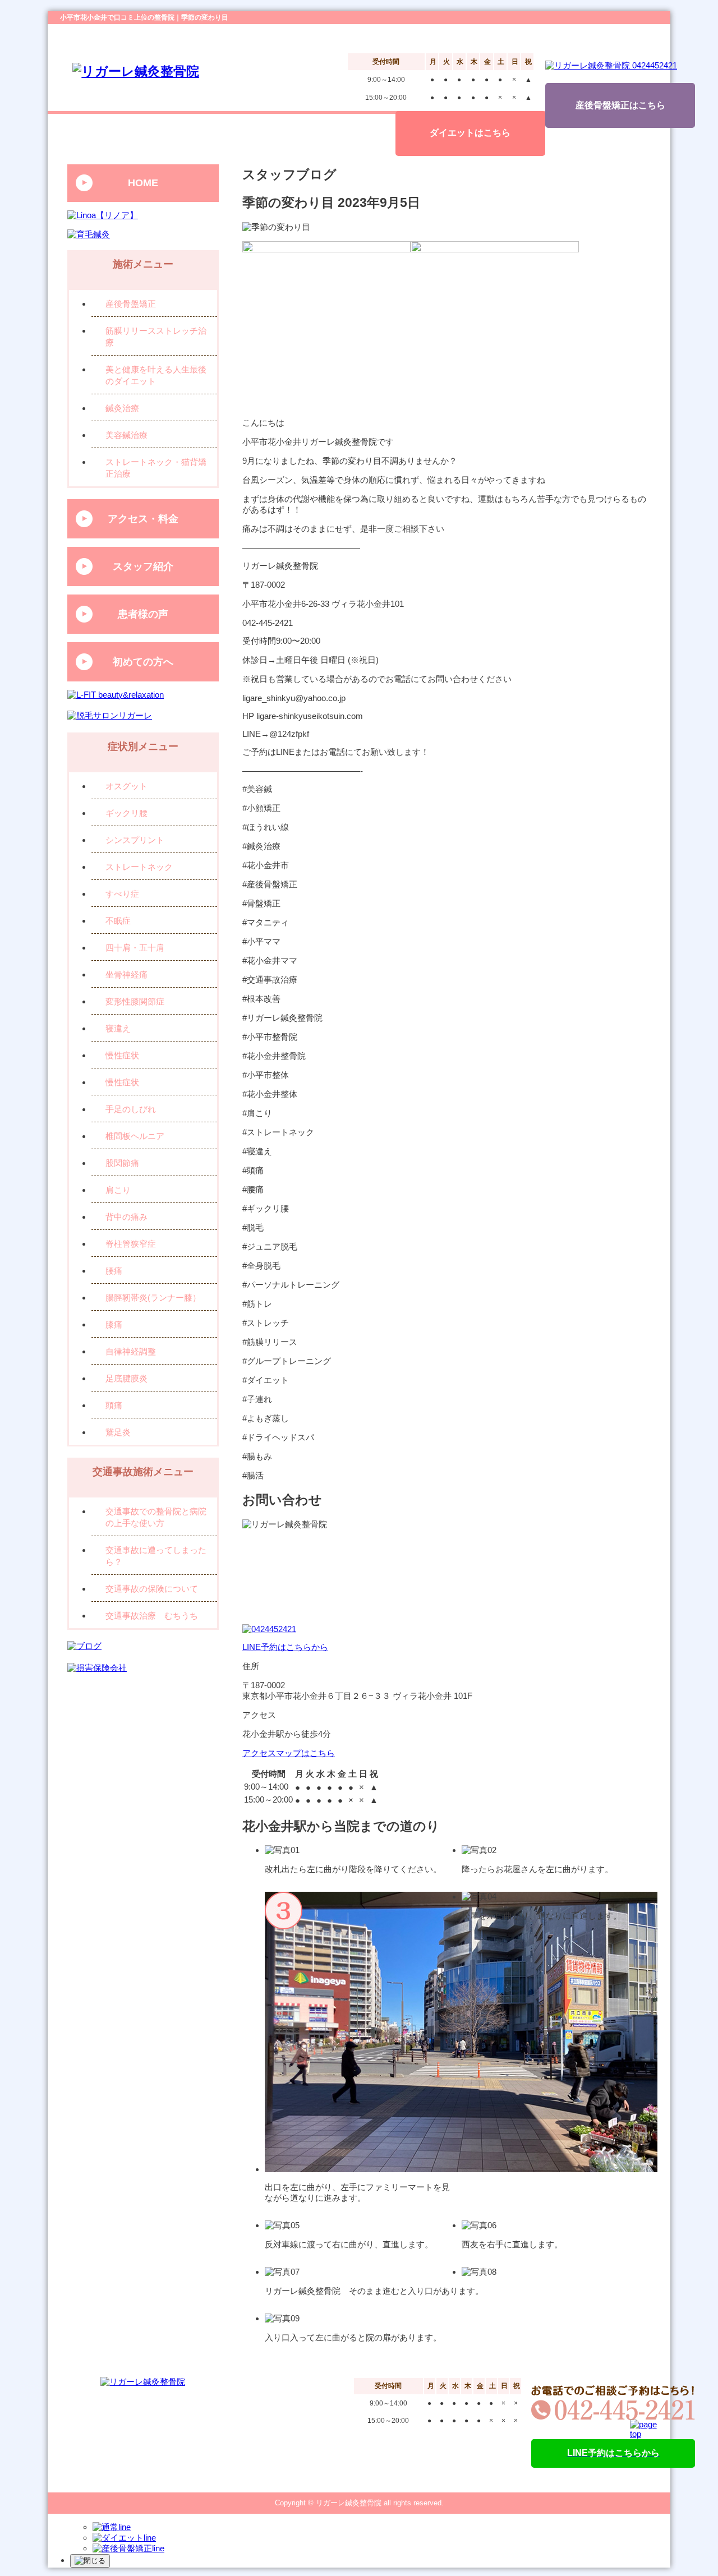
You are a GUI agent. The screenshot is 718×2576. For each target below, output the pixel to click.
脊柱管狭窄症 (131, 1244)
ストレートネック (139, 867)
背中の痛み (126, 1217)
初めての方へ (143, 662)
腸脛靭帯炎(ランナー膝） (153, 1298)
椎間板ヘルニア (135, 1136)
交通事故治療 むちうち (152, 1616)
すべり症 (122, 894)
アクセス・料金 (143, 519)
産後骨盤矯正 (131, 304)
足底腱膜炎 (126, 1378)
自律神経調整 (131, 1351)
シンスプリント (135, 840)
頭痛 (114, 1405)
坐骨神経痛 (126, 974)
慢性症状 (122, 1055)
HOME (143, 183)
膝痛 (114, 1324)
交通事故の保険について (152, 1589)
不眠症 (118, 921)
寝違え (118, 1028)
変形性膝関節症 (135, 1001)
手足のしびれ (131, 1109)
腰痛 (114, 1271)
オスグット (126, 786)
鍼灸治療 (122, 408)
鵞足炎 (118, 1432)
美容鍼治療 (126, 435)
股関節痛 (122, 1163)
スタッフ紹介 (143, 566)
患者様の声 (143, 614)
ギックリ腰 (126, 813)
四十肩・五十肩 (135, 948)
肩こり (118, 1190)
